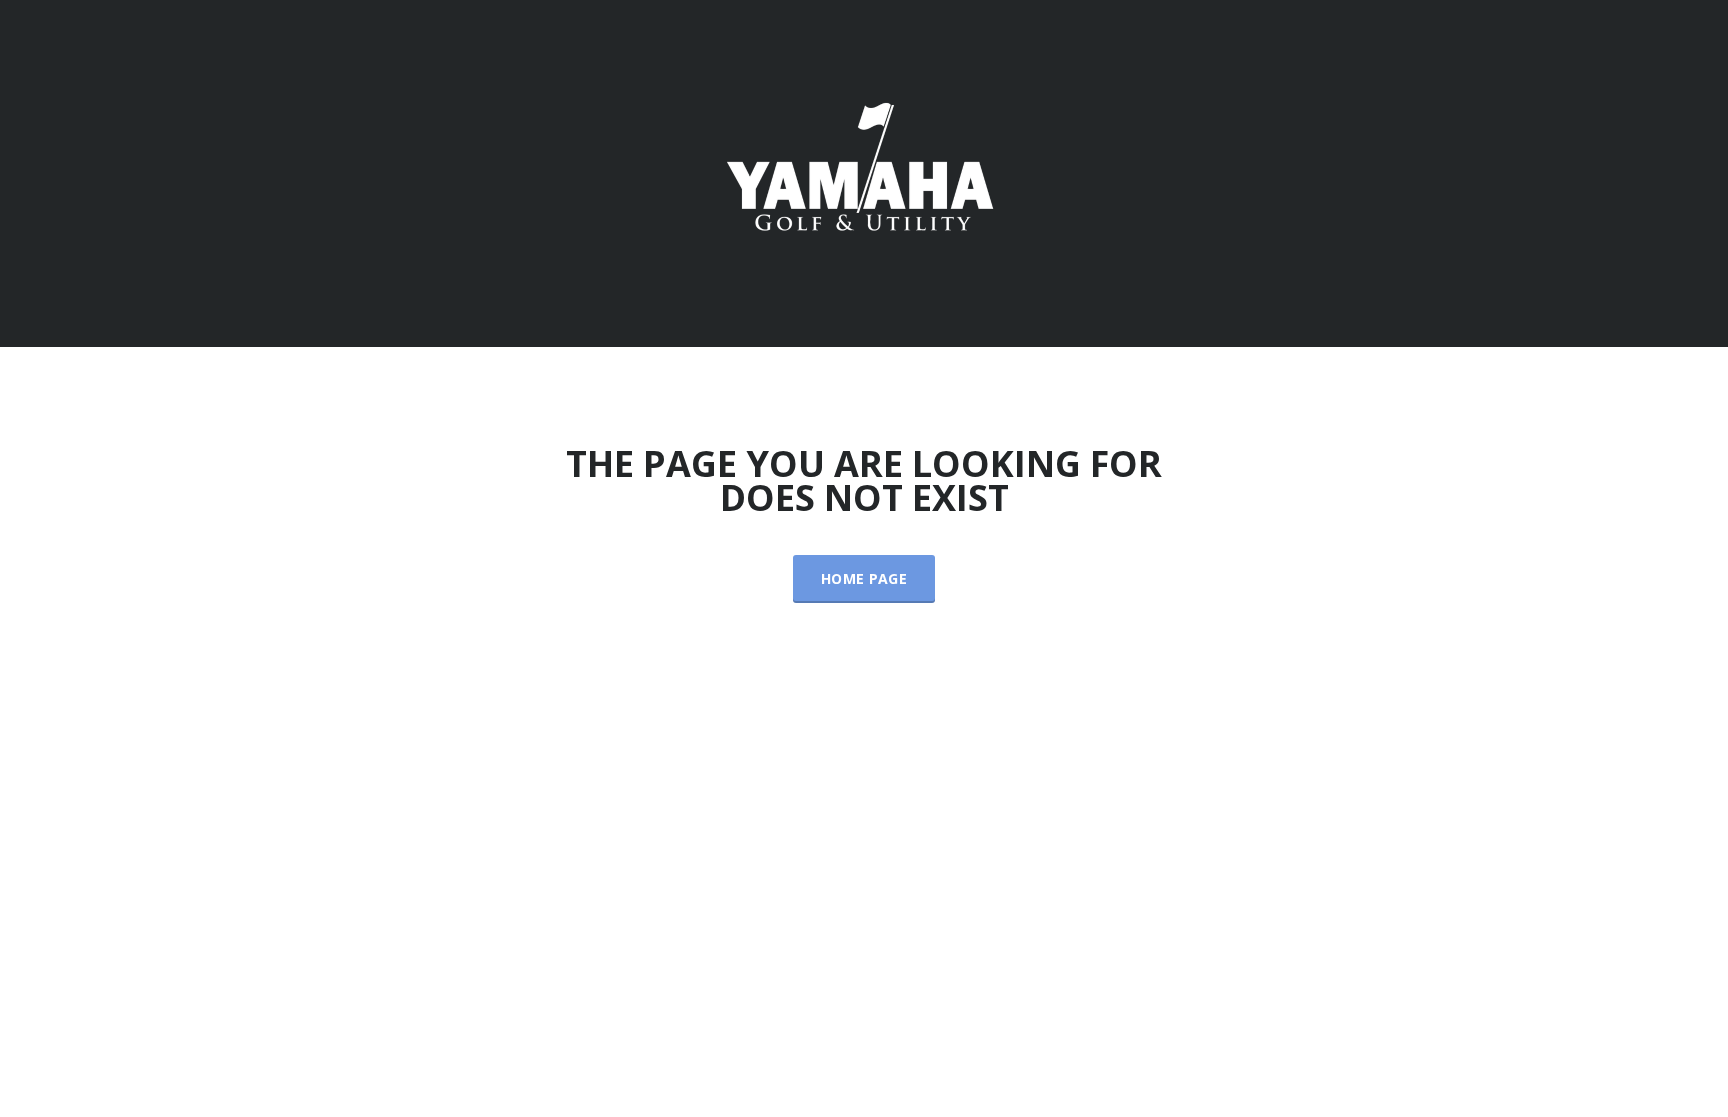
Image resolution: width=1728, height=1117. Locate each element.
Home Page (864, 578)
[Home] (864, 171)
